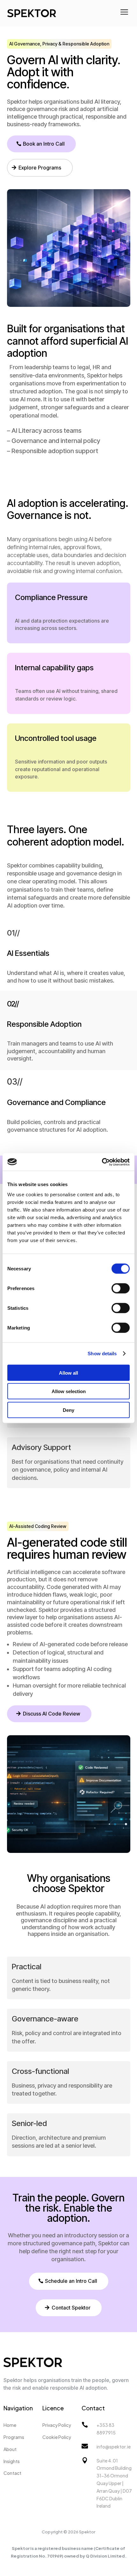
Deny (68, 1410)
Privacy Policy (57, 2425)
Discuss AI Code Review (52, 1714)
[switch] (121, 1288)
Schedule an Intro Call (71, 2281)
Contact (12, 2473)
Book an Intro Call (44, 144)
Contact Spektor (71, 2308)
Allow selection (69, 1391)
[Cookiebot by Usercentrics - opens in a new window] (102, 1162)
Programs (14, 2437)
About (10, 2449)
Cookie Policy (57, 2437)
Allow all (68, 1373)
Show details (102, 1354)
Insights (12, 2461)
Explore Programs (40, 168)
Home (10, 2425)
